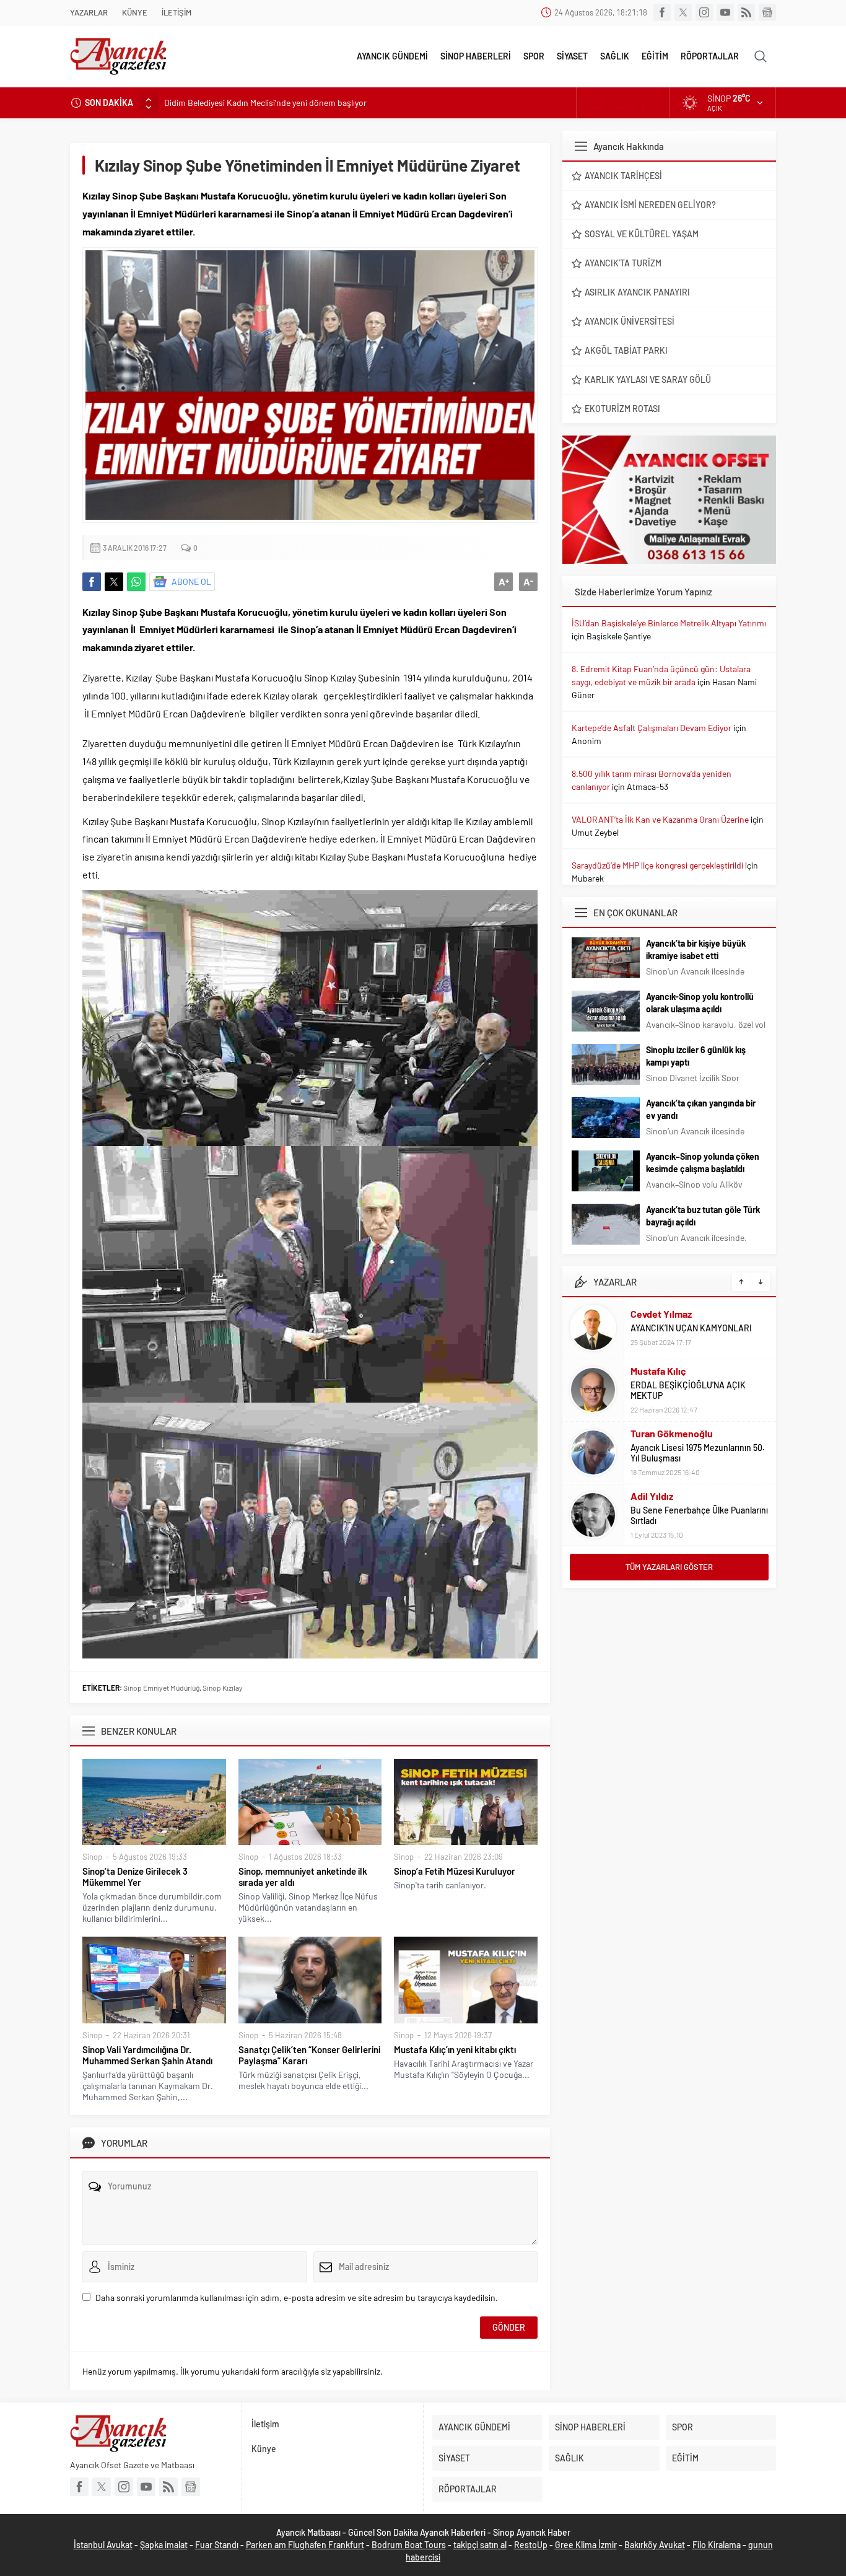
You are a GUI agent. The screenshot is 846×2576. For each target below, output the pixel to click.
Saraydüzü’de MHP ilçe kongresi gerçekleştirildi (657, 865)
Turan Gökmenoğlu (672, 1433)
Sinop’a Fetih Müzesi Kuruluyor (455, 1871)
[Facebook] (662, 12)
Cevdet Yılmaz (661, 1314)
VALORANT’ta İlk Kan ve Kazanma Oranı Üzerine (660, 819)
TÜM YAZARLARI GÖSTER (669, 1567)
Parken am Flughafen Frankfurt (305, 2545)
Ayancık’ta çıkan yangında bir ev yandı (701, 1109)
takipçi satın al (480, 2545)
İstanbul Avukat (103, 2545)
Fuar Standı (217, 2545)
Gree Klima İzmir (586, 2545)
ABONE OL (191, 581)
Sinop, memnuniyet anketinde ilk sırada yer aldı (303, 1877)
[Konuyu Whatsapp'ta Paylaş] (136, 582)
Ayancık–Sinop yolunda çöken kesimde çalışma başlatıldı (703, 1163)
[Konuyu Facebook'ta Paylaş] (92, 582)
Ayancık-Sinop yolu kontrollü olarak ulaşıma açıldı (700, 1003)
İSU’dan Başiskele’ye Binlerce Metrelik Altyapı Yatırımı (669, 623)
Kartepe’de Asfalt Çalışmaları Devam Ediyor (652, 728)
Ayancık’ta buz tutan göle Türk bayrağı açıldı (703, 1216)
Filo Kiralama (717, 2545)
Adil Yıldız (652, 1496)
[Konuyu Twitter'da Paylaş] (114, 582)
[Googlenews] (767, 12)
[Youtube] (725, 12)
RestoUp (531, 2545)
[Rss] (746, 12)
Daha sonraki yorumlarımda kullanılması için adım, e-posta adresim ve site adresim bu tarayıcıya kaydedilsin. (297, 2298)
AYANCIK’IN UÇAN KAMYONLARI (691, 1328)
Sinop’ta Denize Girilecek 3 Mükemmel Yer (135, 1877)
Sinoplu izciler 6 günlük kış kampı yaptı (696, 1056)
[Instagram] (704, 12)
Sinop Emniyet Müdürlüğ (161, 1688)
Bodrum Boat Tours (409, 2545)
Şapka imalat (164, 2545)
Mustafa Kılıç (658, 1371)
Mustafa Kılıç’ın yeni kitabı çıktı (455, 2049)
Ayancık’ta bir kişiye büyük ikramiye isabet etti (696, 949)
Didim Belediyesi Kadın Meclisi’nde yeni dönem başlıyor (265, 103)
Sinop (92, 1857)
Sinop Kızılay (223, 1688)
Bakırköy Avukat (655, 2545)
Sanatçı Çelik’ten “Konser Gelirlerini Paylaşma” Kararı (309, 2055)
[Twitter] (683, 12)
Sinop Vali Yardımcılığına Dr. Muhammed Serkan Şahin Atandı (147, 2055)
